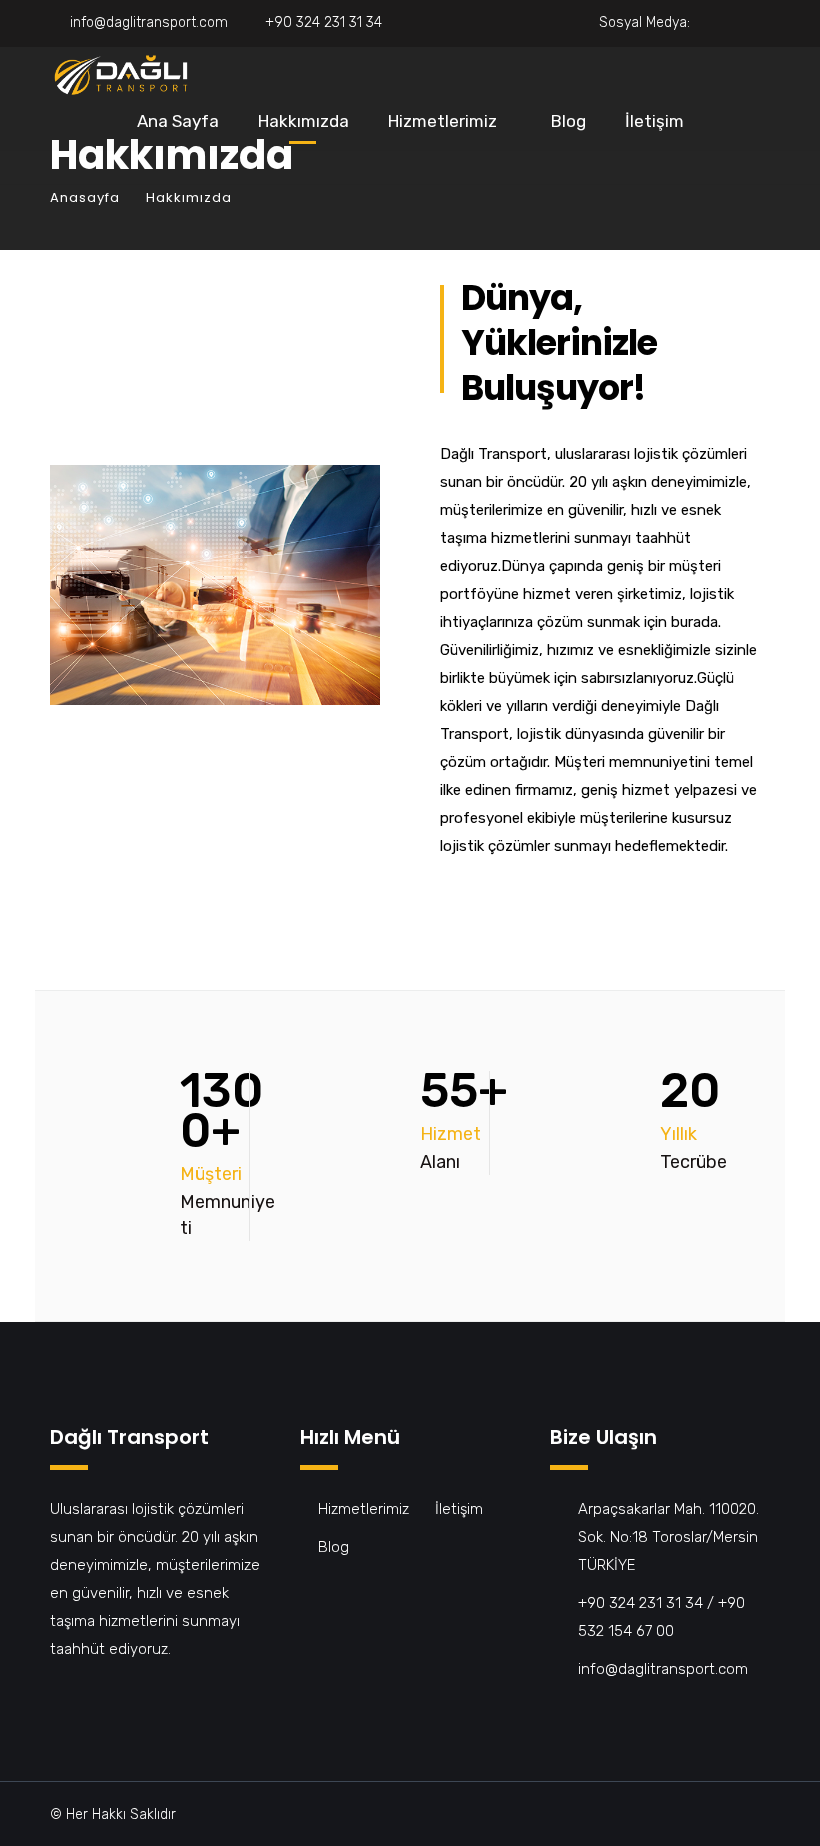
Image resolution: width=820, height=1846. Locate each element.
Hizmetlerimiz (442, 121)
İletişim (654, 121)
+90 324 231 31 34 (323, 22)
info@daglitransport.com (149, 22)
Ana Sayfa (178, 121)
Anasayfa (85, 197)
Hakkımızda (303, 121)
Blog (568, 121)
